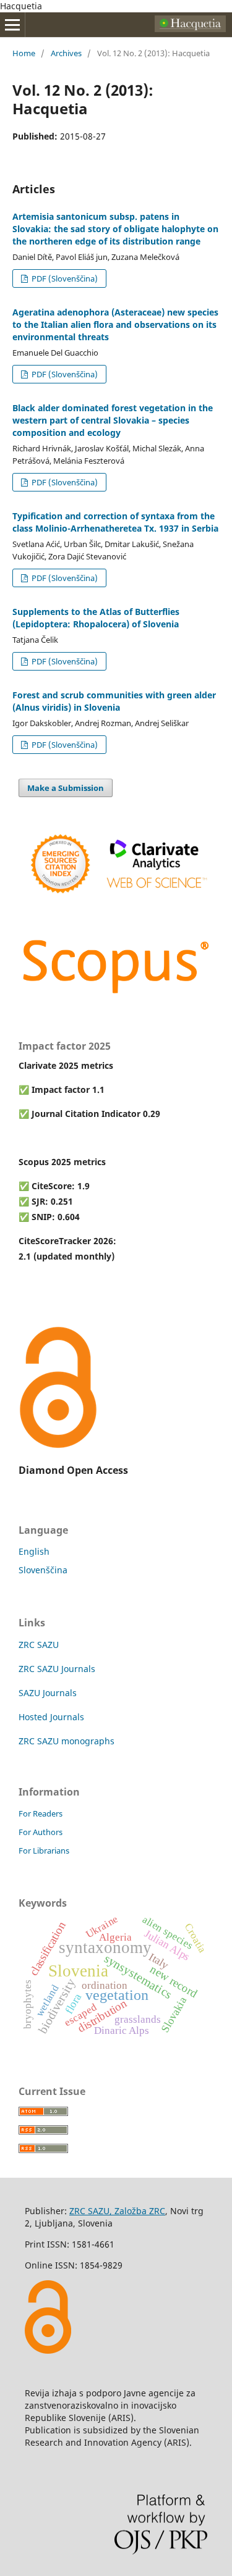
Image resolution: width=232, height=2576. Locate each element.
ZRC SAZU (39, 1645)
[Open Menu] (12, 25)
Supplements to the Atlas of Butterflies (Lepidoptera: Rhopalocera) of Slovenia (96, 618)
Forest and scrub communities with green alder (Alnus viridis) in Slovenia (114, 701)
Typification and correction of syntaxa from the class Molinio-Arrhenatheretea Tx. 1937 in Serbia (115, 522)
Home (24, 53)
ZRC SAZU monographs (67, 1741)
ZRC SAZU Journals (57, 1669)
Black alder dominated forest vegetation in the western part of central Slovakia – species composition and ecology (113, 420)
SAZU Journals (48, 1693)
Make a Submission (66, 788)
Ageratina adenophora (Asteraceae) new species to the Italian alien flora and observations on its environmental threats (115, 324)
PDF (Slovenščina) (64, 278)
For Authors (41, 1832)
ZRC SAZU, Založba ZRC (117, 2211)
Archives (66, 53)
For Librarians (44, 1850)
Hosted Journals (51, 1717)
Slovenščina (43, 1570)
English (34, 1551)
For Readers (41, 1813)
